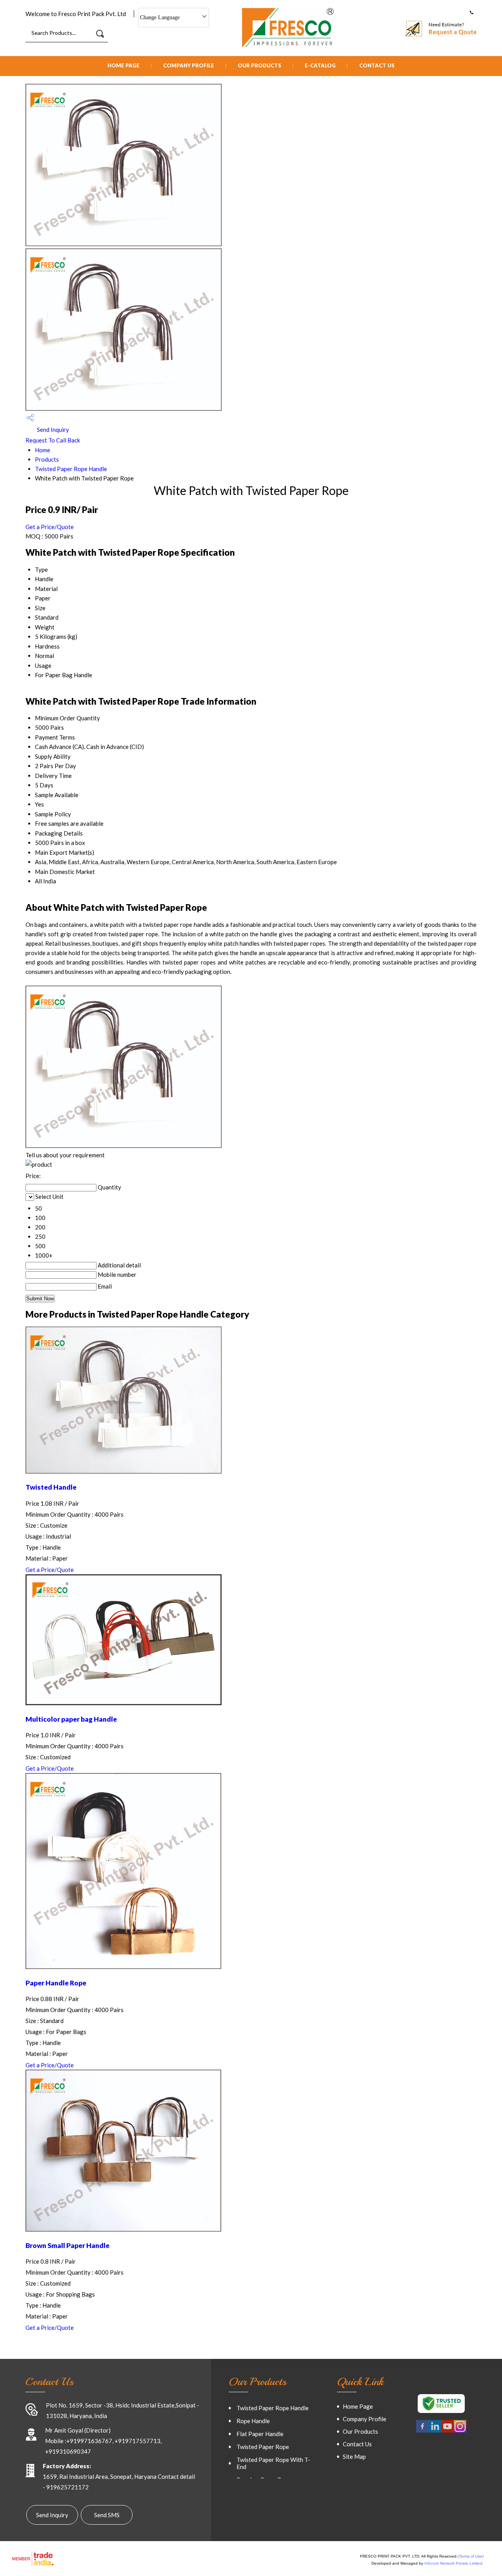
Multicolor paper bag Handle (71, 1719)
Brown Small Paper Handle (67, 2245)
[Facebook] (422, 2431)
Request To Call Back (53, 440)
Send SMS (107, 2515)
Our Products (259, 65)
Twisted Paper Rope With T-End (273, 2463)
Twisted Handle (51, 1487)
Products (47, 459)
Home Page (124, 65)
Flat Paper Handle (260, 2434)
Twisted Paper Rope (263, 2447)
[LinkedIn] (435, 2431)
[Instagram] (460, 2431)
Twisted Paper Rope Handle (71, 469)
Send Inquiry (52, 430)
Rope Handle (253, 2421)
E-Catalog (320, 65)
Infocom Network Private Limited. (454, 2563)
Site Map (354, 2456)
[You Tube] (447, 2431)
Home (43, 450)
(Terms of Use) (471, 2556)
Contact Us (377, 65)
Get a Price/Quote (50, 527)
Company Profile (189, 65)
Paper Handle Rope (56, 1983)
